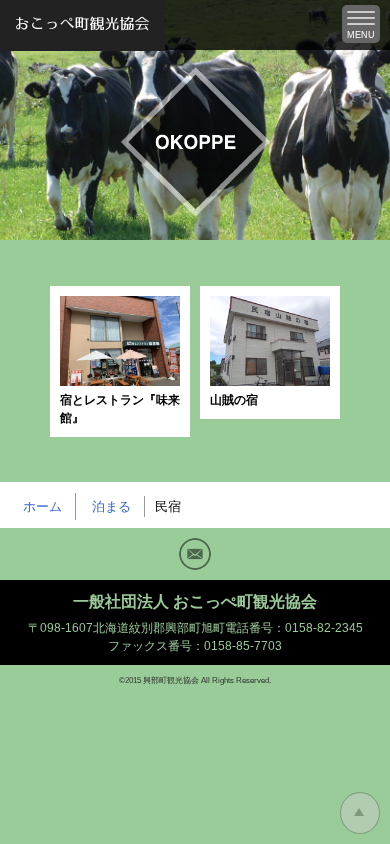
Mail (195, 554)
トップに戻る (360, 813)
